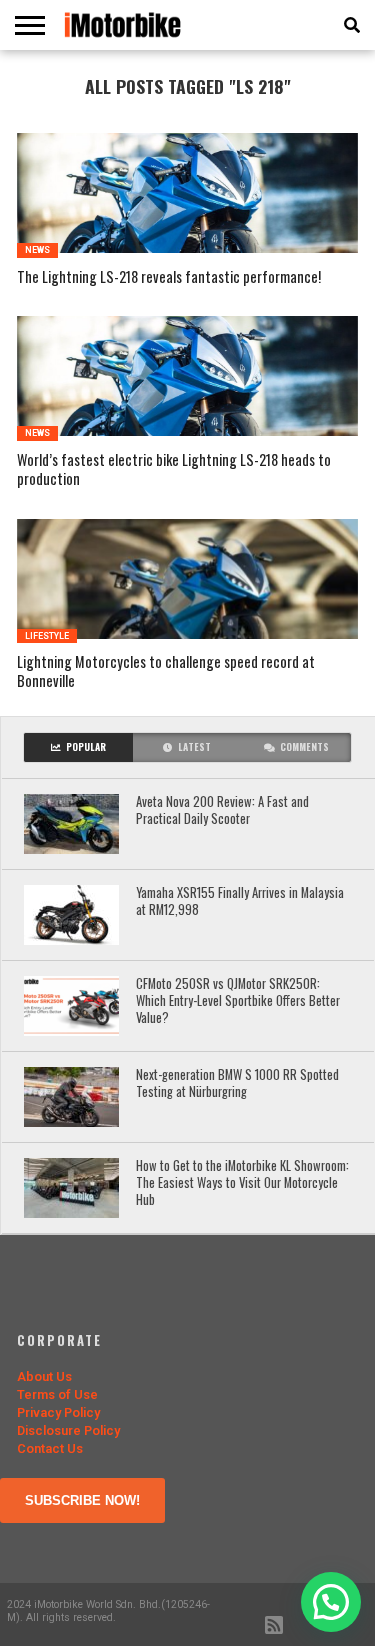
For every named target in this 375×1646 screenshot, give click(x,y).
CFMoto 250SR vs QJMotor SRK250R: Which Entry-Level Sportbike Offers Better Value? (238, 1001)
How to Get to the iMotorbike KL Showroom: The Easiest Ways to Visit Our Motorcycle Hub (242, 1183)
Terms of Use (57, 1394)
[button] (331, 1602)
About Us (44, 1376)
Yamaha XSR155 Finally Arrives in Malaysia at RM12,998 (240, 901)
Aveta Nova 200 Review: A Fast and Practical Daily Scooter (222, 810)
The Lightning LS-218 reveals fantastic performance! (169, 277)
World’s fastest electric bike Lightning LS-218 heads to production (174, 469)
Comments (304, 747)
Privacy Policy (58, 1412)
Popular (86, 747)
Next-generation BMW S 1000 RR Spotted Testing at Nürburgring (237, 1083)
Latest (194, 747)
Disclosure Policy (68, 1430)
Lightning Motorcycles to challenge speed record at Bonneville (166, 671)
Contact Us (50, 1448)
